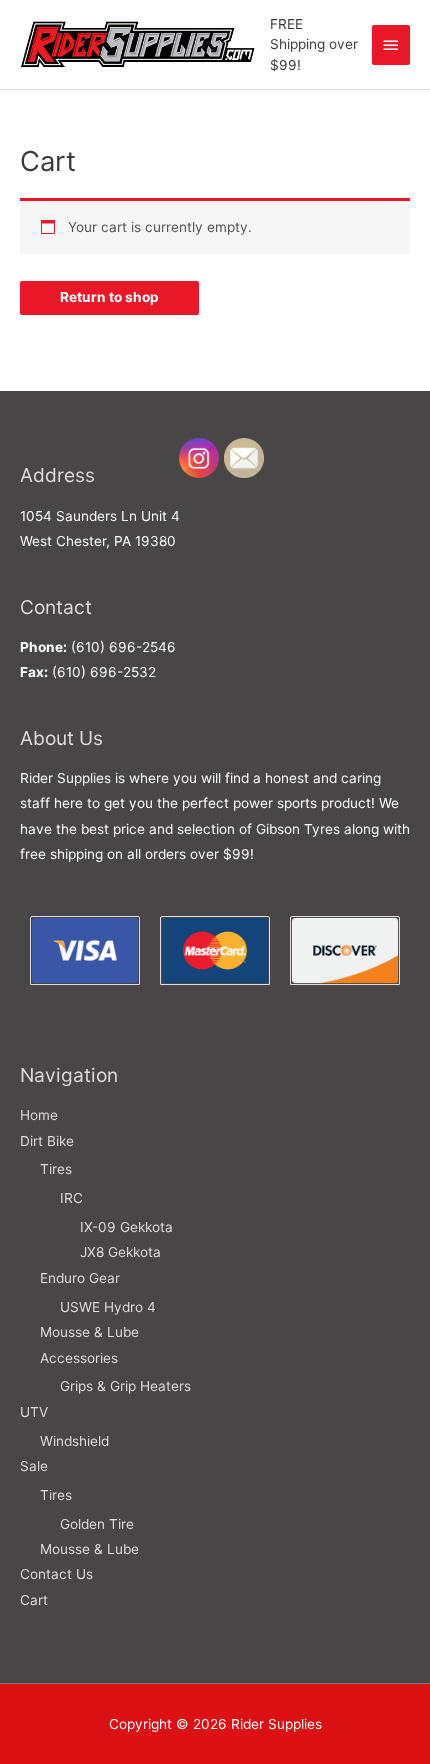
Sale (34, 1466)
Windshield (74, 1441)
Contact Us (56, 1574)
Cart (34, 1600)
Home (39, 1115)
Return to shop (109, 297)
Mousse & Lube (89, 1332)
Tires (56, 1169)
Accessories (79, 1358)
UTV (34, 1412)
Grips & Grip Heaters (125, 1386)
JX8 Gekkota (120, 1252)
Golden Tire (97, 1524)
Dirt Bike (47, 1141)
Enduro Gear (80, 1278)
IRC (71, 1198)
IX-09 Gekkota (126, 1227)
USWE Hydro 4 (108, 1307)
